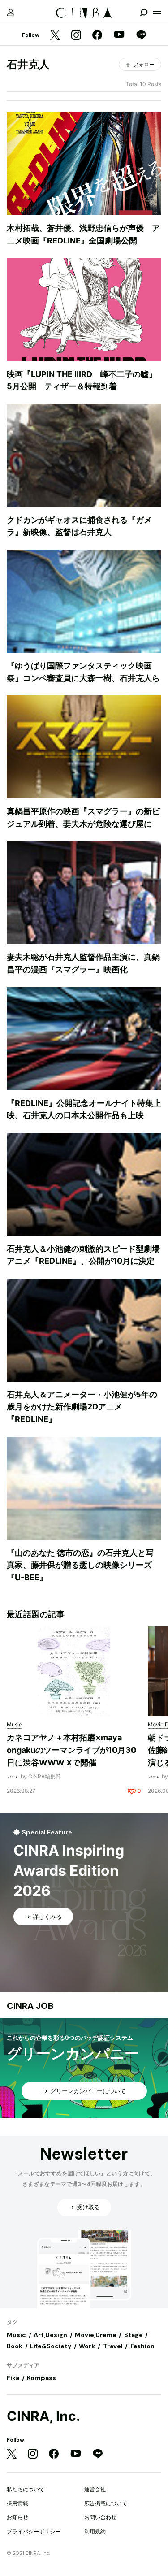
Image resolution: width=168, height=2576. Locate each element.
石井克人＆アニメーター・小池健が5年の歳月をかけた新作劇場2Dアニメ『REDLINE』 (82, 1407)
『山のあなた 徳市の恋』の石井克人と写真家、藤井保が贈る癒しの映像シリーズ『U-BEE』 (80, 1565)
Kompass (41, 2378)
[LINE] (141, 36)
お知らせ (17, 2517)
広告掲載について (106, 2503)
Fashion (142, 2346)
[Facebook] (97, 36)
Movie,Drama (95, 2335)
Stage (134, 2335)
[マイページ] (11, 13)
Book (15, 2346)
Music (16, 2335)
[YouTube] (119, 35)
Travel (113, 2346)
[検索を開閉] (144, 13)
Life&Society (51, 2346)
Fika (13, 2378)
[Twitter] (55, 36)
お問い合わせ (100, 2517)
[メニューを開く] (157, 13)
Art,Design (50, 2335)
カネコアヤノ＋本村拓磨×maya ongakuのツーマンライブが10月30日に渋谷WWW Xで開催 (71, 1750)
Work (87, 2346)
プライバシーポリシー (34, 2531)
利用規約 (95, 2531)
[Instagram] (76, 36)
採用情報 (17, 2503)
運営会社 (95, 2489)
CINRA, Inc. (43, 2416)
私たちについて (26, 2489)
